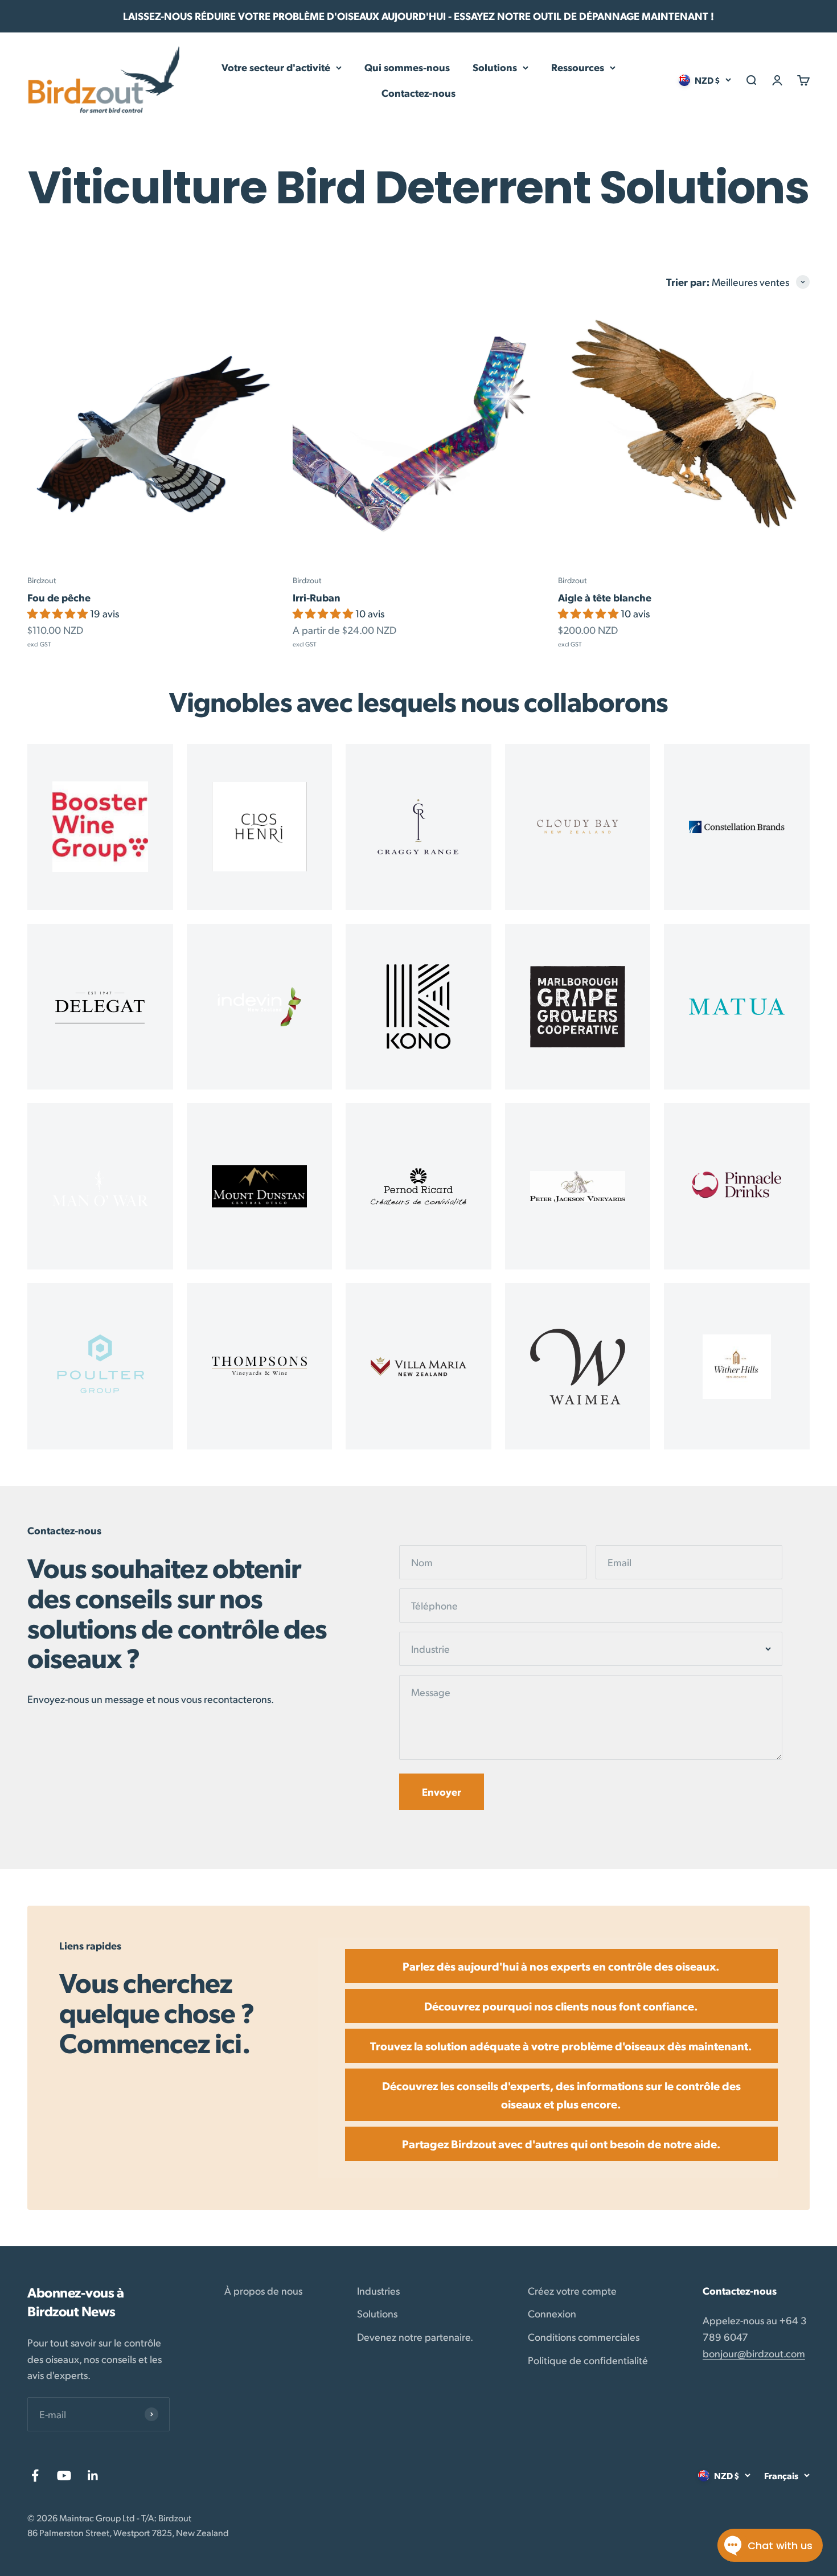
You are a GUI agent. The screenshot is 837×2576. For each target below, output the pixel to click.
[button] (59, 613)
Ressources (578, 67)
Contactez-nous (419, 93)
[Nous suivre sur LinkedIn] (93, 2475)
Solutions (495, 67)
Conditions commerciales (584, 2337)
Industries (378, 2290)
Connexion (552, 2313)
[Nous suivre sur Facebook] (35, 2475)
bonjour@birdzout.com (754, 2353)
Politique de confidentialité (588, 2360)
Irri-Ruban (317, 597)
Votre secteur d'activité (276, 67)
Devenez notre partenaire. (415, 2337)
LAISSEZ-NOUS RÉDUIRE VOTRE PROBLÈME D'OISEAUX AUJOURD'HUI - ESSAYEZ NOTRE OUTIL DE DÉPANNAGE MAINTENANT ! (419, 16)
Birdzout (42, 580)
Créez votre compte (572, 2290)
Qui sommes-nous (407, 67)
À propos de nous (263, 2290)
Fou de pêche (59, 597)
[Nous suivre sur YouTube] (64, 2475)
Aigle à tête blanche (605, 597)
